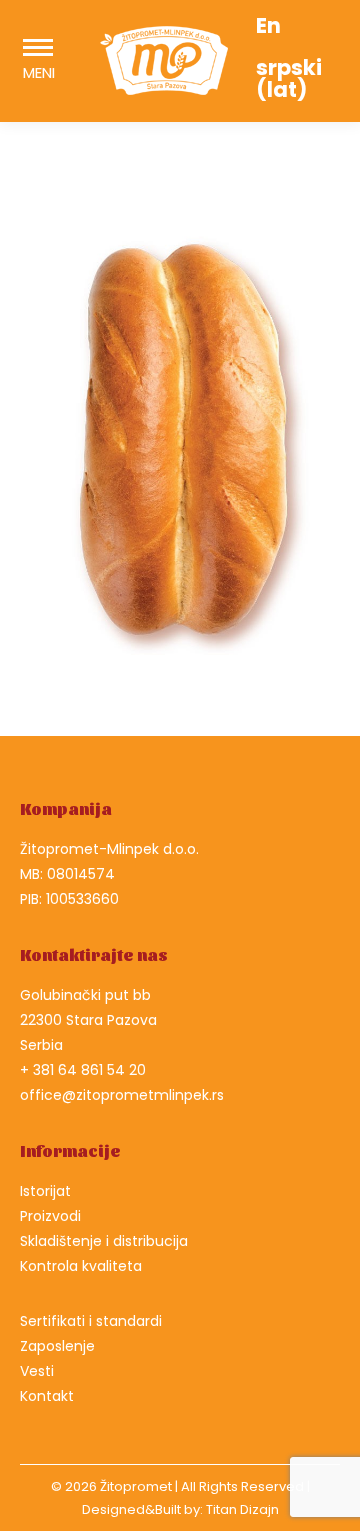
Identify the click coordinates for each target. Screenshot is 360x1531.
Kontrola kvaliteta (81, 1266)
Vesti (37, 1371)
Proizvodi (50, 1216)
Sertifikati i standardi (91, 1321)
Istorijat (45, 1191)
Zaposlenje (57, 1346)
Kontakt (47, 1396)
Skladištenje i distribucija (104, 1241)
